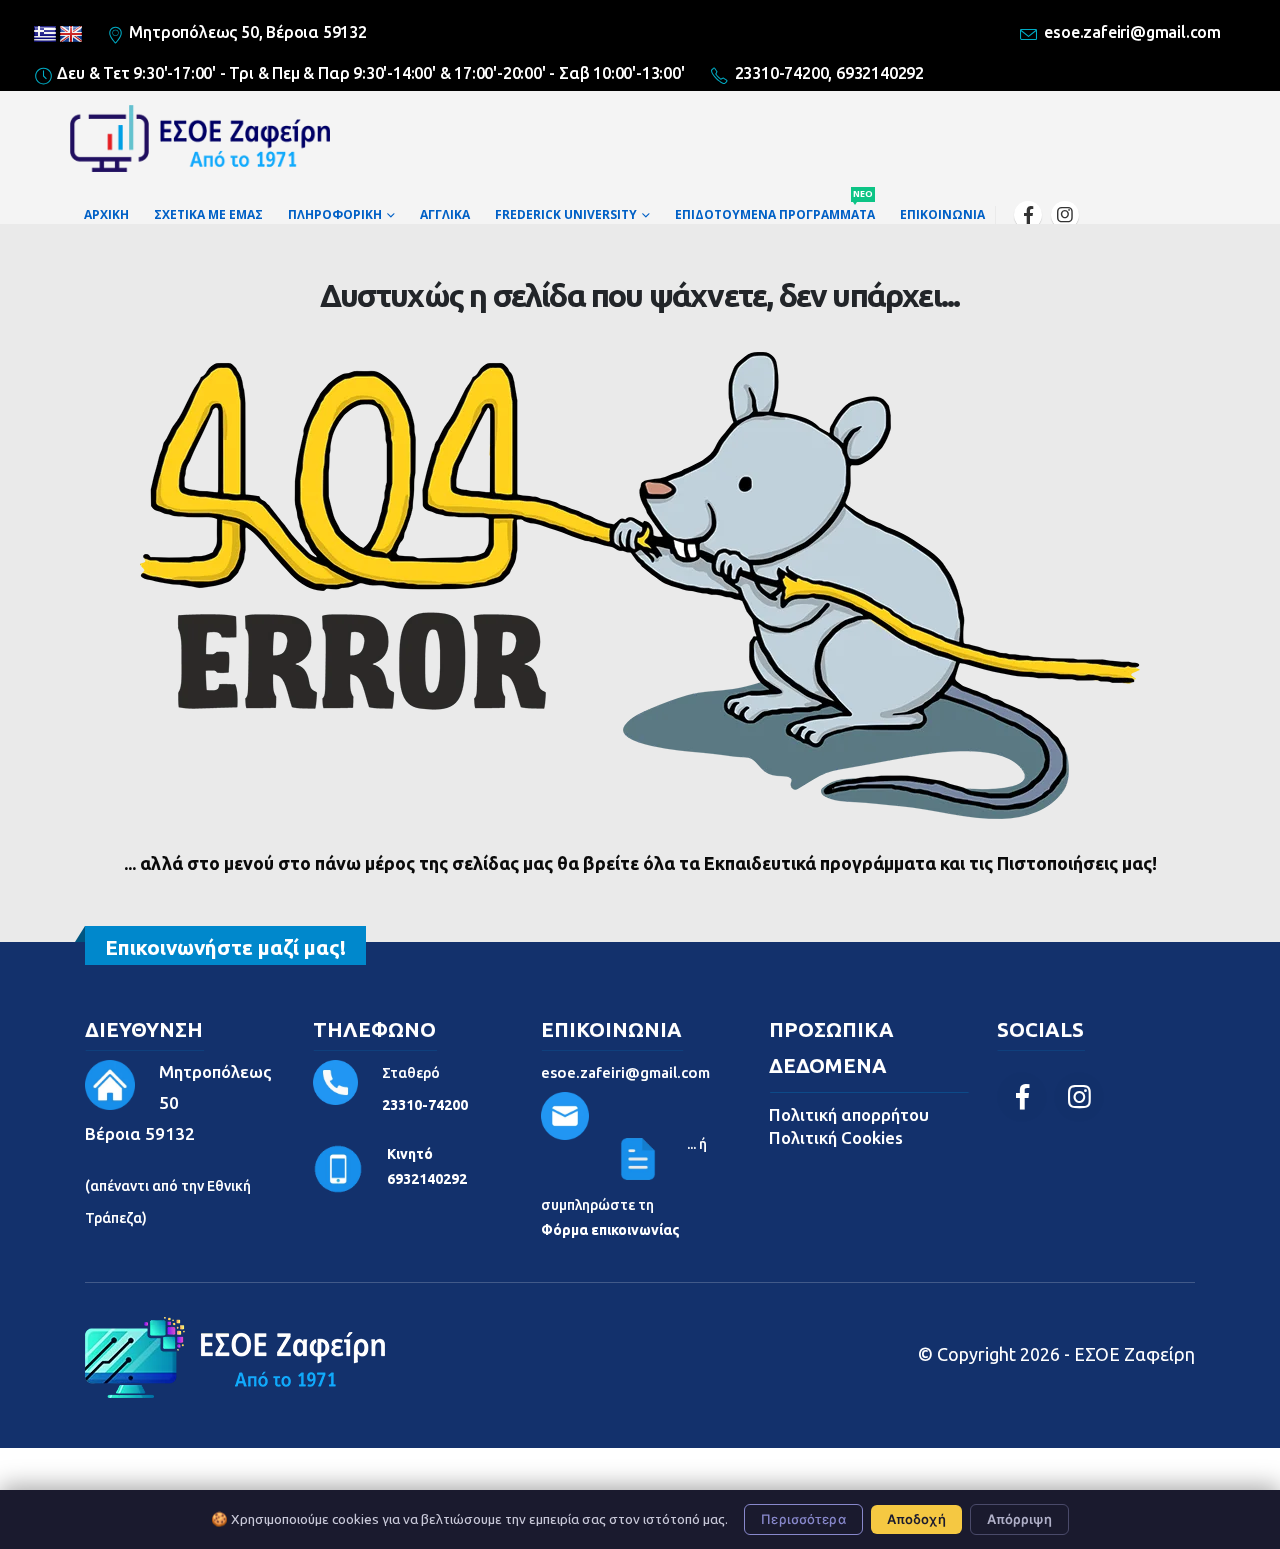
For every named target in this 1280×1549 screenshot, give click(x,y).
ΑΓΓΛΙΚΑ (445, 214)
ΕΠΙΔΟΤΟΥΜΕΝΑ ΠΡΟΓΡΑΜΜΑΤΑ (775, 209)
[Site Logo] (200, 143)
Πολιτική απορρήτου (849, 1114)
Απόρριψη (1019, 1519)
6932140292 (427, 1179)
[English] (71, 35)
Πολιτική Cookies (836, 1137)
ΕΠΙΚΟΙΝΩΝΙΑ (942, 214)
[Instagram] (1065, 215)
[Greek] (45, 35)
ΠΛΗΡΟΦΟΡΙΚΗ (335, 214)
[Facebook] (1028, 215)
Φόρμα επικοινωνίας (610, 1230)
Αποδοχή (916, 1519)
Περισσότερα (803, 1519)
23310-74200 (425, 1105)
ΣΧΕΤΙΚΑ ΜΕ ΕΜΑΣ (208, 214)
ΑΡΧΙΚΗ (106, 214)
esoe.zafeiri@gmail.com (625, 1072)
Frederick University (566, 214)
